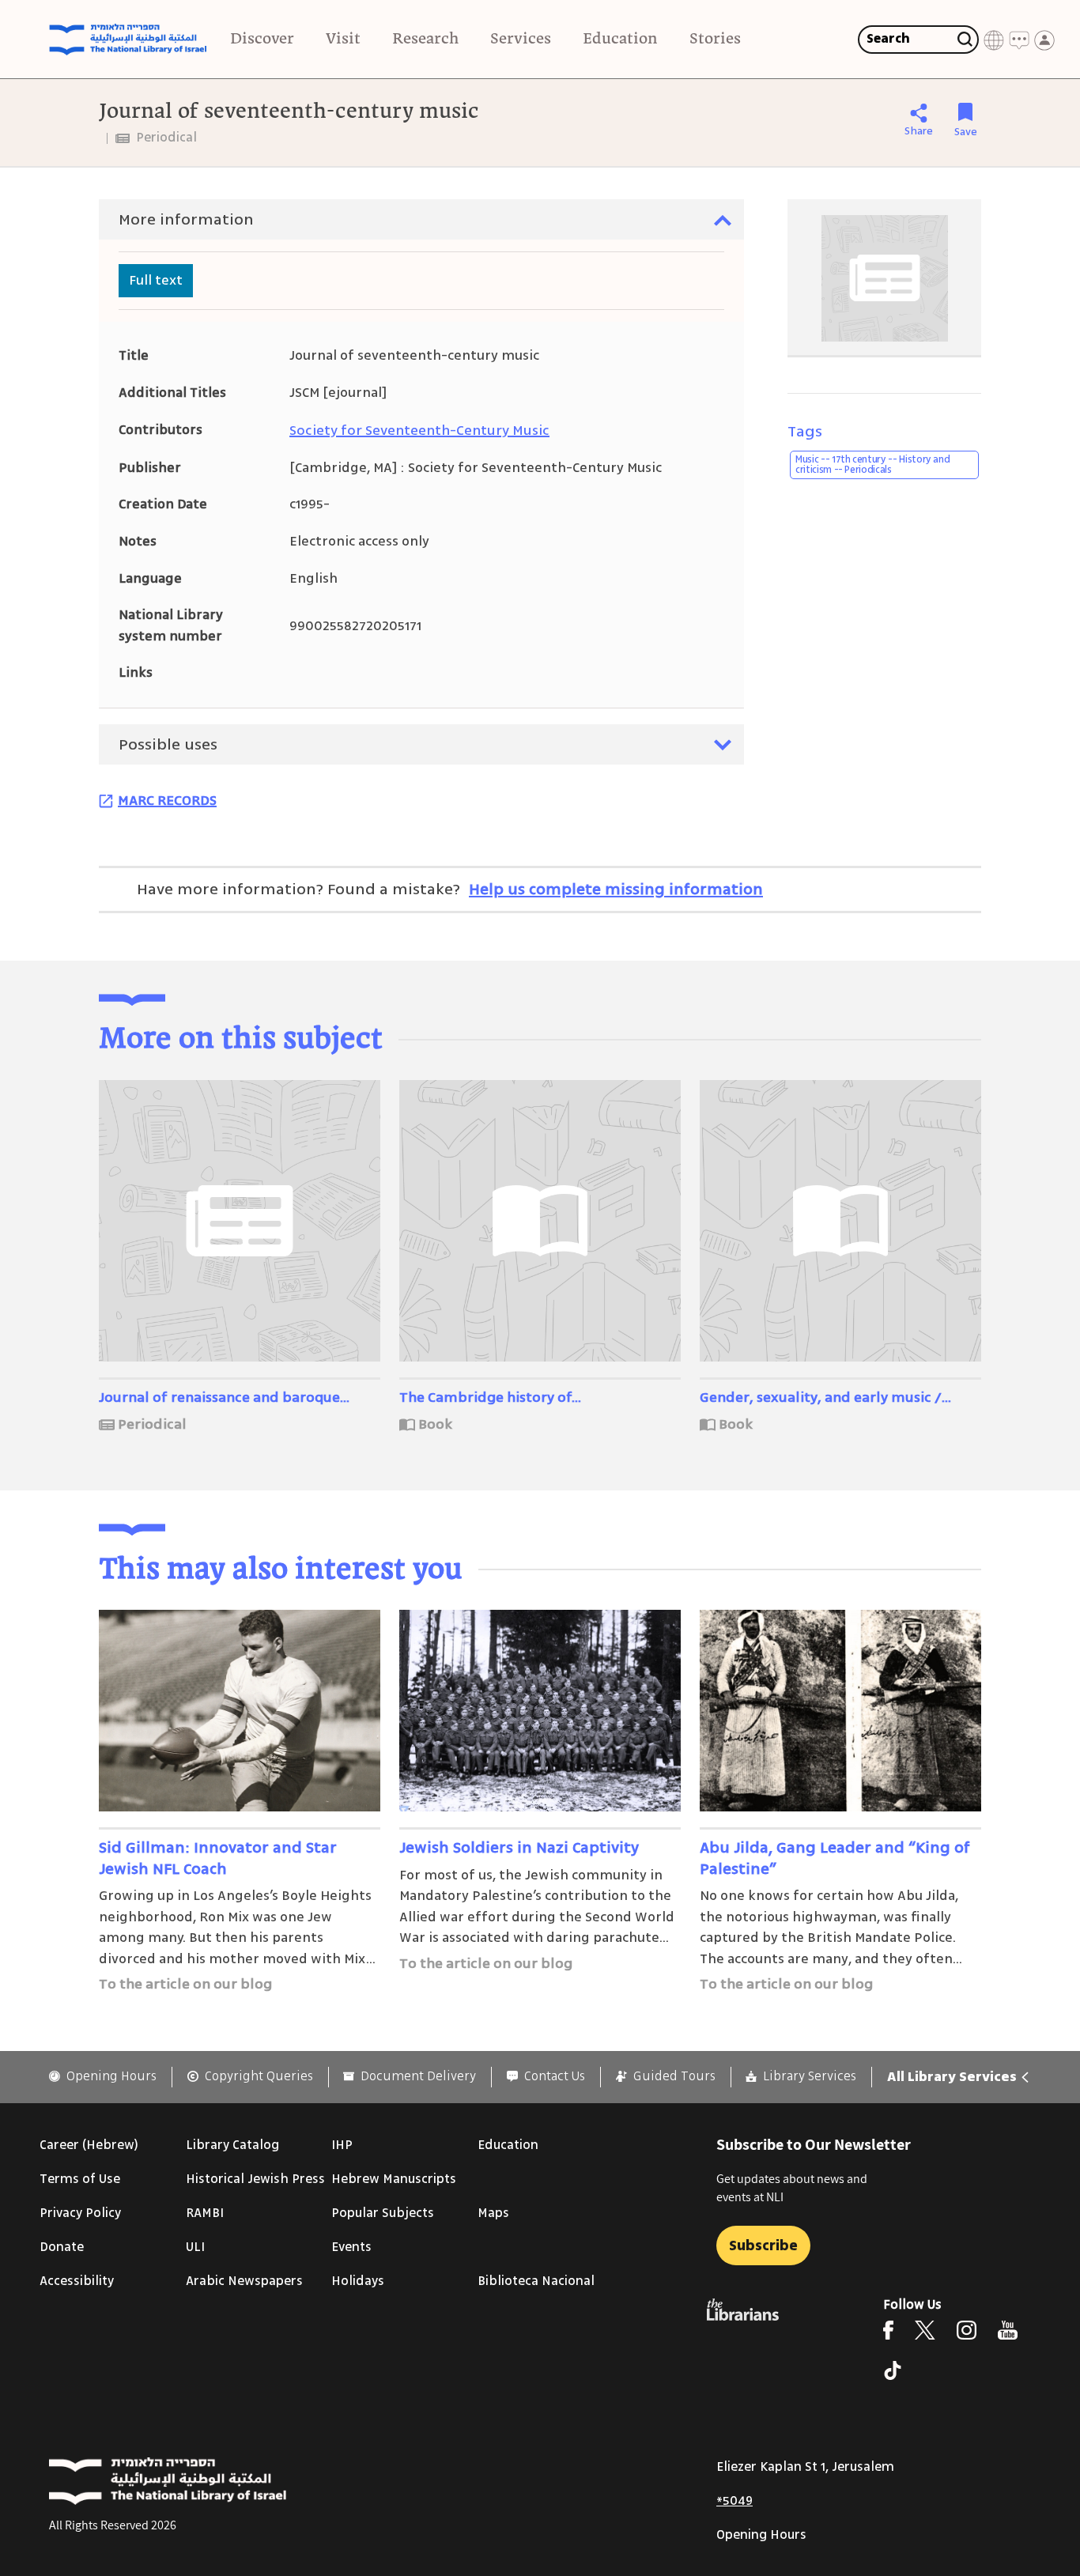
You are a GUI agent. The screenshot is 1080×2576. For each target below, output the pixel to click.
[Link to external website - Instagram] (967, 2330)
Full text (156, 280)
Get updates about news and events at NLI (792, 2187)
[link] (103, 2077)
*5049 (734, 2501)
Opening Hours (761, 2535)
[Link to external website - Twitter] (925, 2330)
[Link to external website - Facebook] (888, 2330)
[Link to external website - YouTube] (1008, 2330)
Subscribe (763, 2246)
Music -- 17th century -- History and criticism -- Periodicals (872, 465)
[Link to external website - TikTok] (893, 2370)
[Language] (994, 40)
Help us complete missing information (616, 889)
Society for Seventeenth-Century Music (419, 430)
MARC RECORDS (167, 800)
